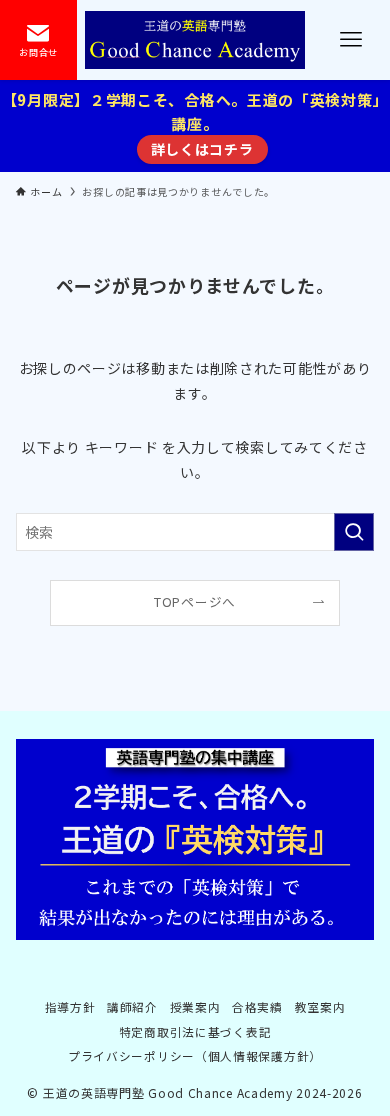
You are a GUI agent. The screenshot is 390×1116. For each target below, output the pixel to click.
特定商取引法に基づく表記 (195, 1031)
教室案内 (320, 1006)
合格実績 (257, 1006)
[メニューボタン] (351, 40)
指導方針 (70, 1006)
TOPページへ (195, 601)
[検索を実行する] (354, 532)
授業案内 (195, 1006)
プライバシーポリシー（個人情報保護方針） (195, 1055)
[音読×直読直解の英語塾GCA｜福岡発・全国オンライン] (195, 40)
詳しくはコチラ (202, 149)
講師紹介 (132, 1006)
